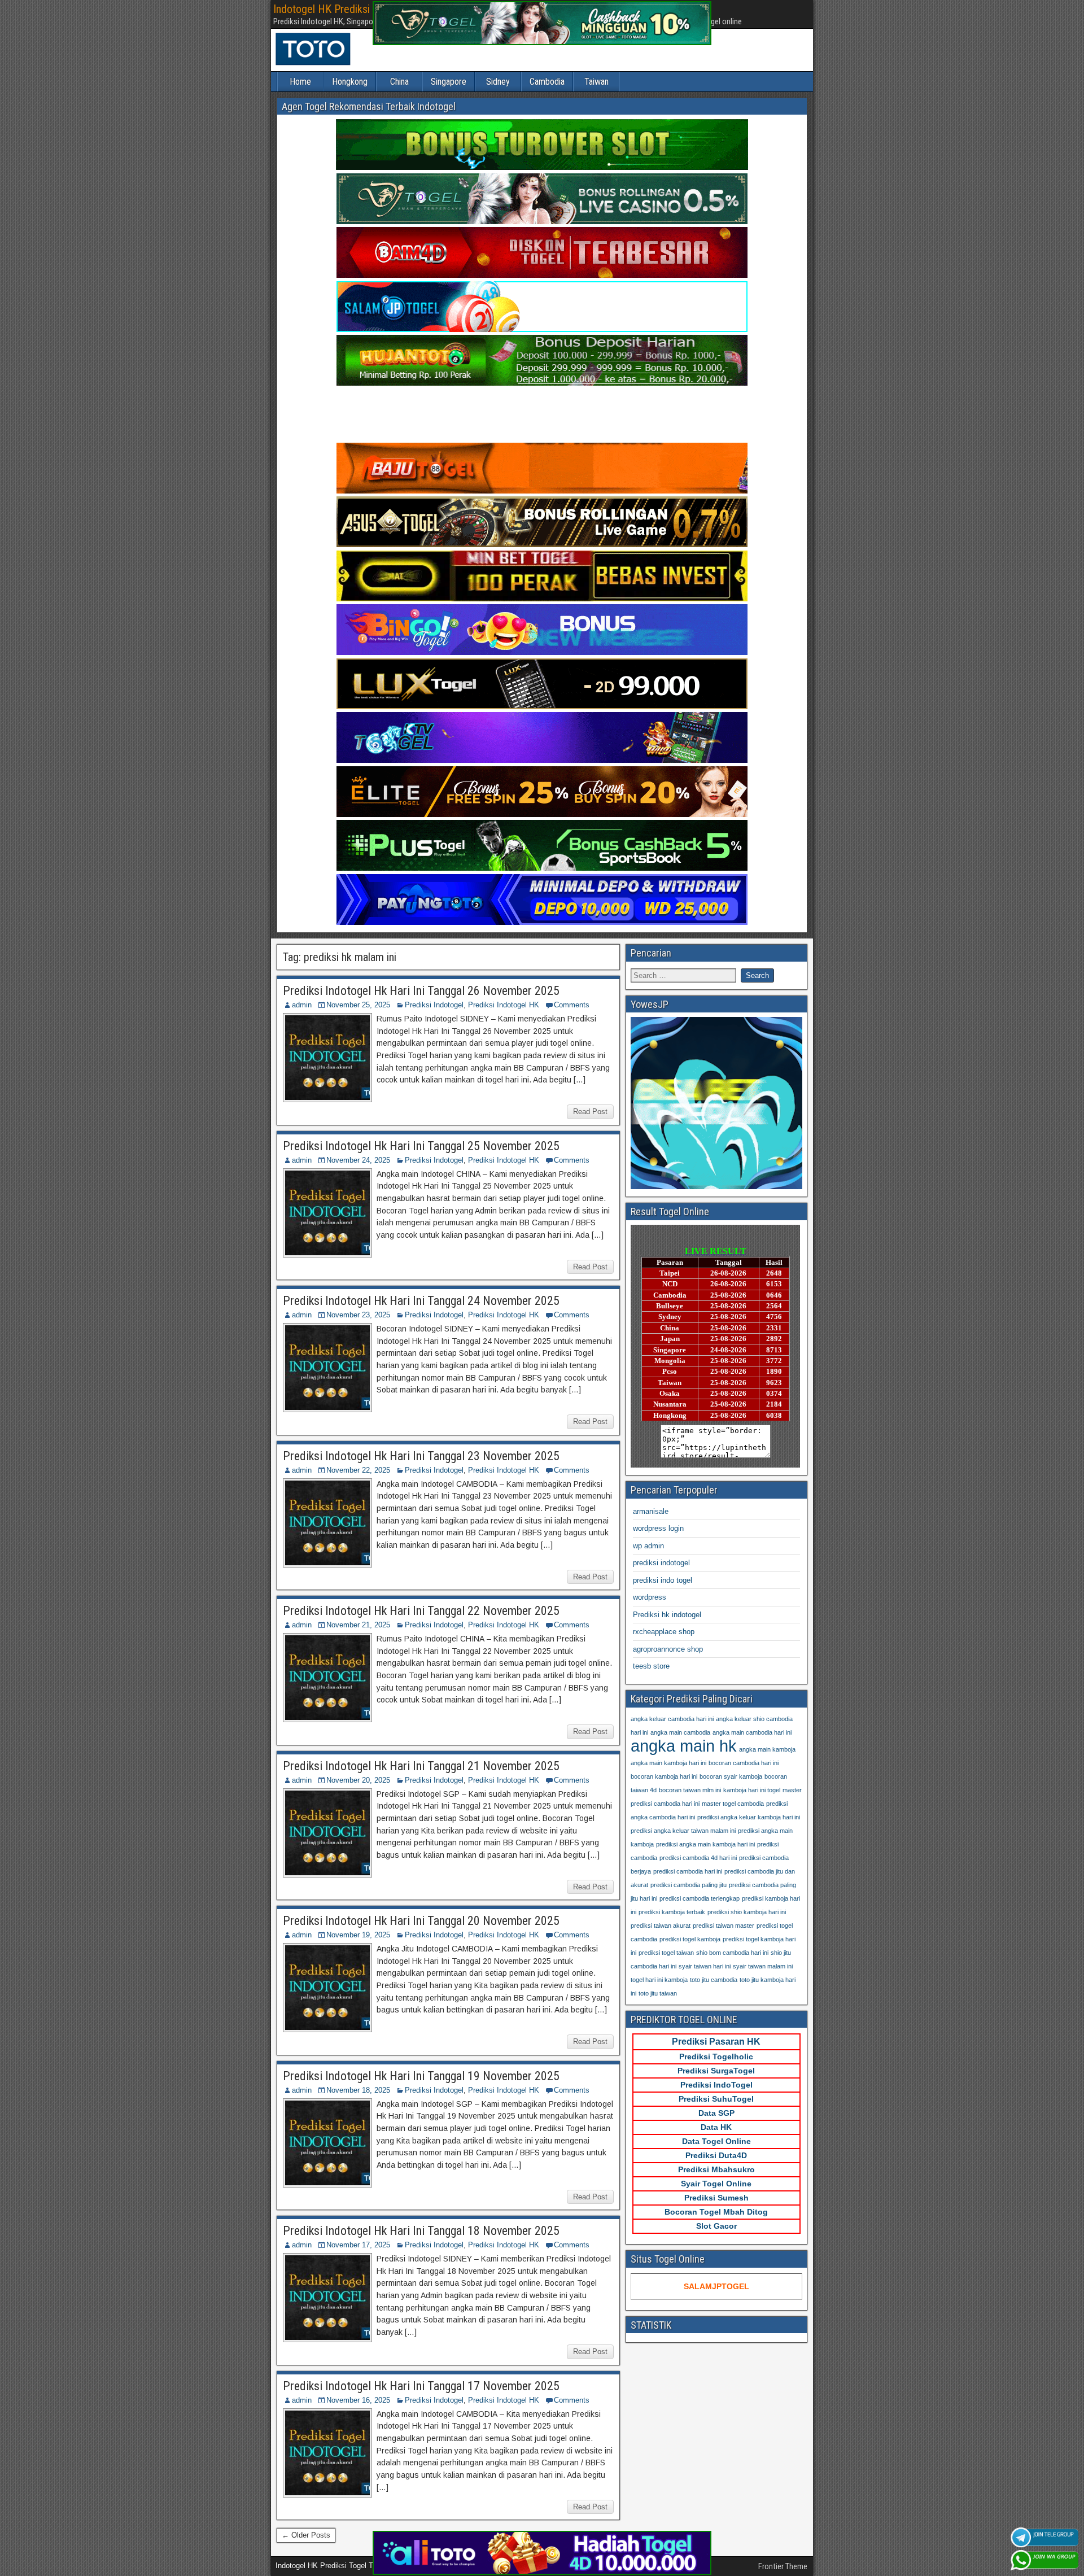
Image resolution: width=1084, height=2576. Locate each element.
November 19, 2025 (358, 1935)
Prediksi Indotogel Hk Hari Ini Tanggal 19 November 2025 (421, 2076)
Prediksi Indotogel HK (504, 1005)
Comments (572, 1005)
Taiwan (596, 82)
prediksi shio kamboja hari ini (747, 1912)
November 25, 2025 (358, 1005)
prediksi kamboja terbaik (672, 1912)
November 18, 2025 (358, 2090)
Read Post (590, 1112)
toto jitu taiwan (658, 1993)
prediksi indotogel (661, 1563)
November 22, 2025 (358, 1470)
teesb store (651, 1666)
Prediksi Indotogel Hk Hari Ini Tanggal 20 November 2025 (421, 1921)
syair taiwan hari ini (705, 1966)
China (399, 82)
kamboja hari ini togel (752, 1790)
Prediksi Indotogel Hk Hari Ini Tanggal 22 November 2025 (421, 1611)
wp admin (648, 1546)
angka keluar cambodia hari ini (672, 1719)
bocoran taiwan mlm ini (690, 1790)
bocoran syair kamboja (731, 1776)
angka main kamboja (767, 1749)
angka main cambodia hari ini (752, 1732)
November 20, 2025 (358, 1780)
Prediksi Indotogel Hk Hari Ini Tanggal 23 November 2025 (421, 1456)
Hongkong (350, 82)
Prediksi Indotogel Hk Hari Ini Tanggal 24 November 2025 (421, 1301)
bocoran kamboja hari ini (664, 1776)
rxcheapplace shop (664, 1632)
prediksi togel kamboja (690, 1939)
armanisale (651, 1511)
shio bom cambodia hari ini (732, 1953)
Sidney (498, 82)
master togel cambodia (733, 1804)
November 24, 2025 (358, 1160)
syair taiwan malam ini (763, 1966)
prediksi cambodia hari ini (688, 1871)
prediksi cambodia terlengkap (700, 1898)
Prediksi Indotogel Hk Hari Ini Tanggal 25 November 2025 (421, 1146)
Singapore (449, 82)
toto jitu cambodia (714, 1980)
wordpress (650, 1597)
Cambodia (547, 82)
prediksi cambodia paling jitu (689, 1885)
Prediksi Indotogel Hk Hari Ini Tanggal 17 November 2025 (421, 2386)
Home (300, 82)
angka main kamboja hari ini (668, 1763)
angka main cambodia (680, 1732)
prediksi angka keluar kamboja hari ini (749, 1817)
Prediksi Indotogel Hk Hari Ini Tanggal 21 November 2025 (421, 1766)
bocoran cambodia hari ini (744, 1763)
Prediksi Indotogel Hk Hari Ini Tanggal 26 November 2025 (421, 991)
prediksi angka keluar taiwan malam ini (683, 1831)
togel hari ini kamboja (659, 1980)
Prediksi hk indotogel (667, 1615)
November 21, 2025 (358, 1625)
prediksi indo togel (663, 1580)
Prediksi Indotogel (434, 1005)
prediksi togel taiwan (666, 1953)
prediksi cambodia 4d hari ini (698, 1858)
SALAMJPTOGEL (716, 2286)
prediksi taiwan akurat (661, 1926)
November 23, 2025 (358, 1315)
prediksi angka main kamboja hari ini (705, 1844)
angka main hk (684, 1746)
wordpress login (658, 1528)
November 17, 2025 (358, 2245)
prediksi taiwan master (724, 1926)
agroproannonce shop (668, 1649)
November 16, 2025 (358, 2400)
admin (302, 1005)
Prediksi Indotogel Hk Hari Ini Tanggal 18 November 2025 (421, 2231)
